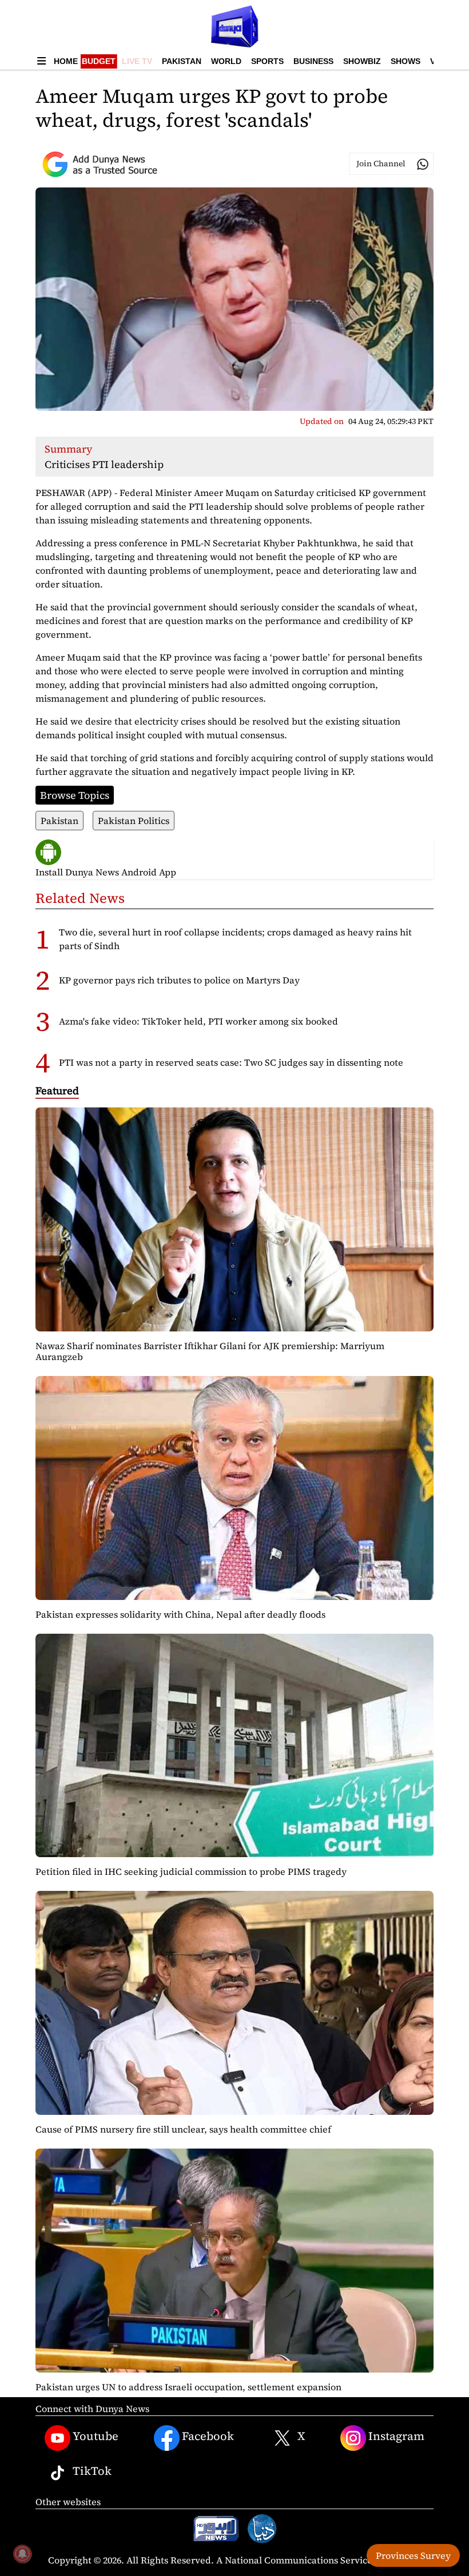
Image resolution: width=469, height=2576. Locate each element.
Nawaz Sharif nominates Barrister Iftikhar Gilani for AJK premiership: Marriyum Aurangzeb (210, 1351)
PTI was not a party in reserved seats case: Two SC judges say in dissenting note (231, 1062)
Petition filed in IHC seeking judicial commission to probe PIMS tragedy (191, 1871)
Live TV (137, 61)
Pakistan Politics (134, 821)
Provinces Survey (413, 2555)
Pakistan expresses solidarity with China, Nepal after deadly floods (180, 1614)
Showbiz (362, 61)
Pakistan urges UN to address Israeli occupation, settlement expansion (188, 2387)
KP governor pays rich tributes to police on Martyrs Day (179, 980)
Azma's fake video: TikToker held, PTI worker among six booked (198, 1021)
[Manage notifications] (22, 2554)
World (226, 61)
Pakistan (182, 61)
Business (313, 61)
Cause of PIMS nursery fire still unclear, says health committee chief (183, 2129)
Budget (99, 61)
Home (66, 61)
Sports (267, 61)
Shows (406, 61)
